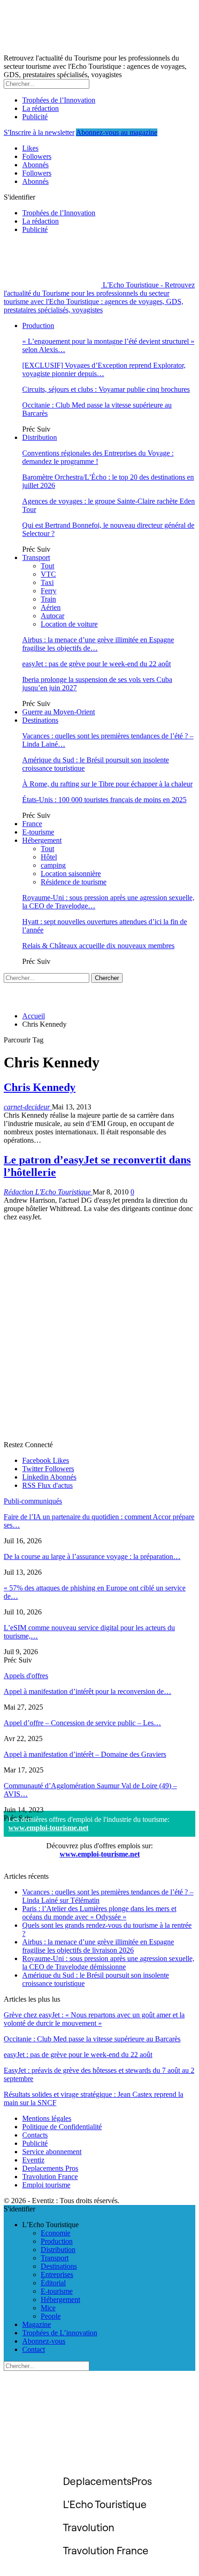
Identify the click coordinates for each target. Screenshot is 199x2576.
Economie (56, 2233)
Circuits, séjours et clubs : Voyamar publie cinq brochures (106, 389)
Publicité (35, 117)
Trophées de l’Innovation (59, 100)
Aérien (51, 607)
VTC (48, 574)
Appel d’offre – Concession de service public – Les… (82, 1723)
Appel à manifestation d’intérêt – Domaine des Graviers (85, 1754)
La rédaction (40, 108)
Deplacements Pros (50, 2168)
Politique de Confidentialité (62, 2127)
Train (48, 599)
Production (38, 326)
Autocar (53, 616)
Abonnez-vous (44, 2341)
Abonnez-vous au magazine (117, 132)
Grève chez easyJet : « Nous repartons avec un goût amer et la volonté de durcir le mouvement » (94, 2019)
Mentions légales (47, 2118)
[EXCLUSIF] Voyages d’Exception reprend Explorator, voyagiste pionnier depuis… (104, 369)
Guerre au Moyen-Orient (59, 712)
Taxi (47, 582)
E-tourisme (38, 832)
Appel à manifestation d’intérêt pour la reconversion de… (87, 1691)
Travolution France (50, 2177)
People (51, 2316)
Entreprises (57, 2275)
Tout (47, 566)
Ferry (49, 591)
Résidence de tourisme (74, 882)
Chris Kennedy (40, 1087)
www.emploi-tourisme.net (48, 1828)
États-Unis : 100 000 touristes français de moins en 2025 (104, 800)
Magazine (37, 2324)
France (32, 824)
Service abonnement (52, 2152)
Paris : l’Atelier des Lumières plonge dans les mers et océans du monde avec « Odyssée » (99, 1913)
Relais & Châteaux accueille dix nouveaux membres (98, 946)
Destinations (40, 720)
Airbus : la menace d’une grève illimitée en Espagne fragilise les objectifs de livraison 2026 (98, 1946)
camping (53, 865)
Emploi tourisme (46, 2185)
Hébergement (42, 840)
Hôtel (49, 857)
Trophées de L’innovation (60, 2333)
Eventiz (33, 2160)
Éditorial (53, 2283)
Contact (34, 2349)
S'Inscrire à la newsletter (39, 132)
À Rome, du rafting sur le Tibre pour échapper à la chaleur (107, 784)
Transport (36, 557)
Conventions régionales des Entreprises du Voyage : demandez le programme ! (98, 457)
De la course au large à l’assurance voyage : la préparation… (92, 1556)
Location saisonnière (71, 874)
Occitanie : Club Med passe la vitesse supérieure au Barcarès (92, 2039)
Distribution (40, 437)
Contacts (35, 2135)
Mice (48, 2308)
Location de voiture (69, 624)
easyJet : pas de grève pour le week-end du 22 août (96, 664)
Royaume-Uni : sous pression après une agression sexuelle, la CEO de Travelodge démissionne (108, 1963)
